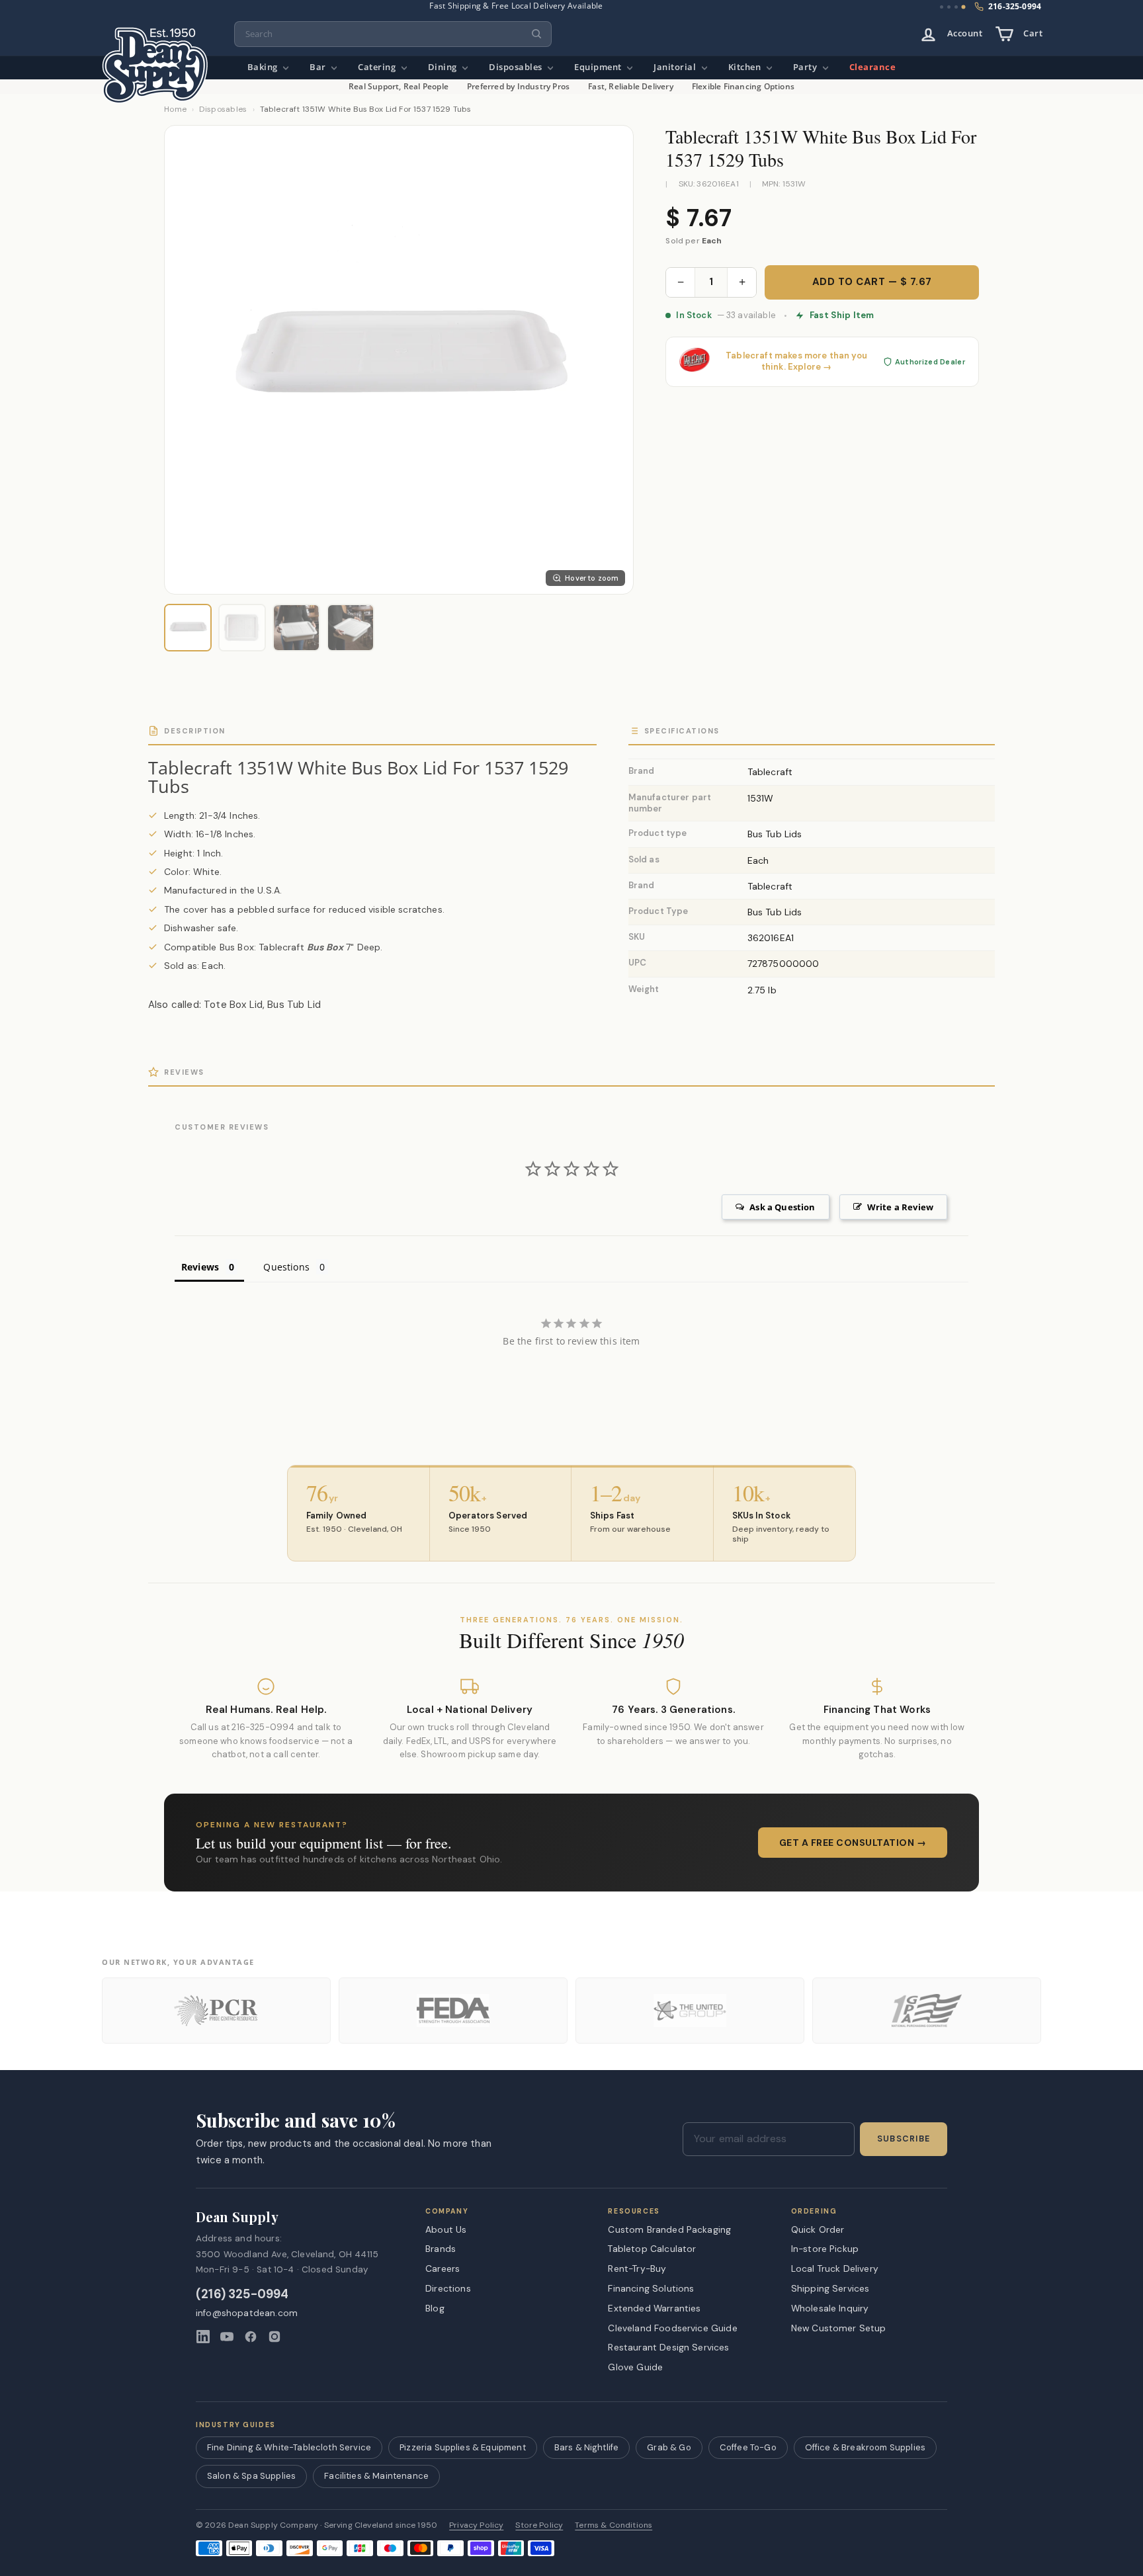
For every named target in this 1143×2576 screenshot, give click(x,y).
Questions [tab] (286, 1267)
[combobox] (393, 34)
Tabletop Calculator (652, 2249)
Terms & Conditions (614, 2525)
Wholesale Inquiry (830, 2308)
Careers (443, 2268)
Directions (448, 2288)
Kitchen (746, 67)
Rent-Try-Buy (637, 2268)
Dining (444, 67)
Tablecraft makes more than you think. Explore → (796, 361)
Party (806, 67)
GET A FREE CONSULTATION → (853, 1843)
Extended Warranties (654, 2308)
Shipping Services (830, 2288)
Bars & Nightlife (587, 2447)
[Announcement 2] (949, 7)
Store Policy (539, 2525)
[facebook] (251, 2337)
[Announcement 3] (956, 7)
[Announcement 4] (964, 7)
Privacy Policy (476, 2525)
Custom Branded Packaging (669, 2229)
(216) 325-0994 (242, 2295)
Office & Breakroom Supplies (865, 2447)
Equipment (599, 67)
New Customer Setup (839, 2328)
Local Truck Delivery (835, 2268)
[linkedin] (203, 2337)
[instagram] (275, 2337)
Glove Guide (635, 2367)
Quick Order (818, 2229)
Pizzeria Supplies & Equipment (463, 2447)
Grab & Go (669, 2447)
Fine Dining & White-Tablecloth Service (289, 2447)
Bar (319, 67)
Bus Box (325, 947)
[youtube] (227, 2337)
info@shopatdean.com (247, 2313)
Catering (378, 67)
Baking (264, 67)
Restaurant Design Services (668, 2347)
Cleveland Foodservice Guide (672, 2328)
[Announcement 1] (942, 7)
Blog (435, 2308)
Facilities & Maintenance (376, 2476)
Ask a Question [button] (782, 1207)
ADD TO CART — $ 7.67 (872, 282)
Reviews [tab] (200, 1267)
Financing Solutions (651, 2288)
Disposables (517, 67)
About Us (446, 2229)
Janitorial (676, 67)
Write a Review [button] (900, 1207)
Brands (441, 2249)
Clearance (873, 67)
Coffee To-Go (748, 2447)
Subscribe (904, 2139)
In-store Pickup (825, 2249)
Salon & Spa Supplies (251, 2476)
